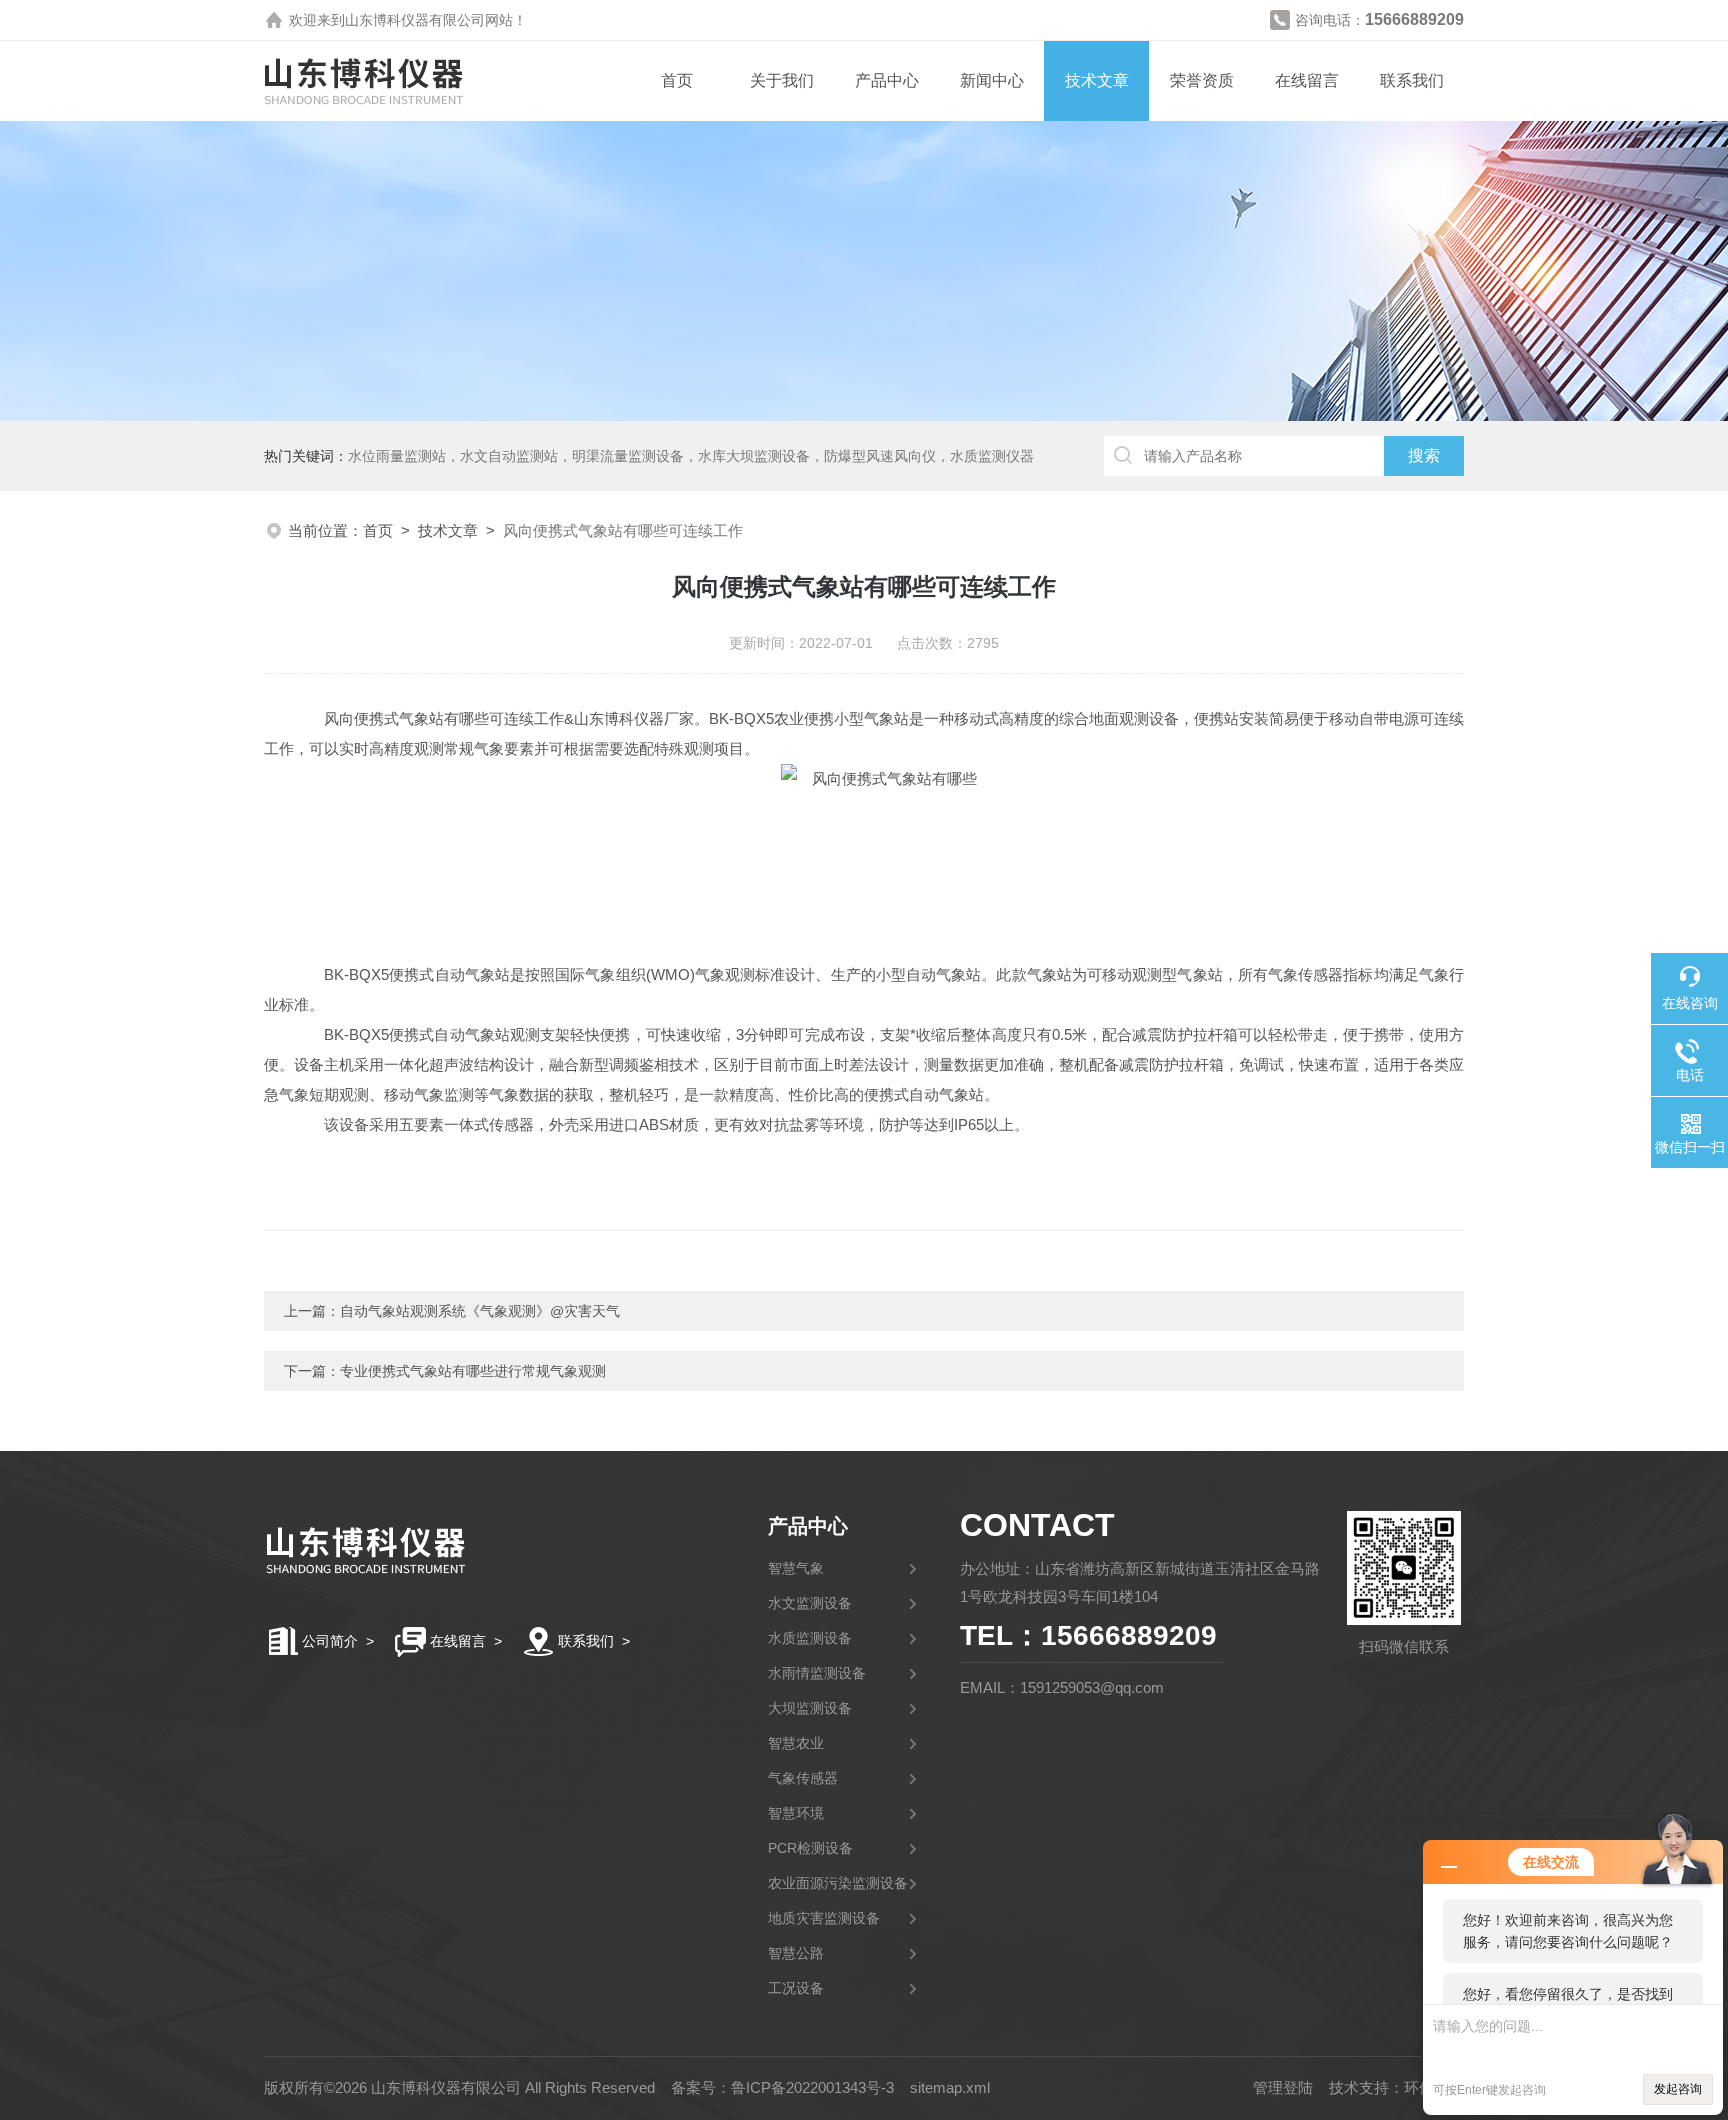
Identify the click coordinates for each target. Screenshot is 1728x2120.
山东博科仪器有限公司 (415, 20)
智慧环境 (796, 1813)
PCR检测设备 (810, 1848)
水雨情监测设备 (817, 1673)
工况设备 (796, 1988)
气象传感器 (803, 1778)
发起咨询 (1678, 2089)
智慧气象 (796, 1568)
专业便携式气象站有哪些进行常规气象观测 (473, 1371)
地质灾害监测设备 (824, 1918)
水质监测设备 (810, 1638)
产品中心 (887, 80)
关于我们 (782, 80)
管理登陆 (1283, 2087)
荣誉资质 (1202, 80)
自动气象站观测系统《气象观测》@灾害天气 (480, 1311)
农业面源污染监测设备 (838, 1883)
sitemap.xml (950, 2087)
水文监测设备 (810, 1603)
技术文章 (1097, 80)
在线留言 (1307, 80)
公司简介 (330, 1641)
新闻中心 (992, 80)
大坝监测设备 (810, 1708)
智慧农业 (796, 1743)
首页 (677, 80)
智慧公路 (796, 1953)
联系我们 (1412, 80)
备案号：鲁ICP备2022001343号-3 (782, 2087)
